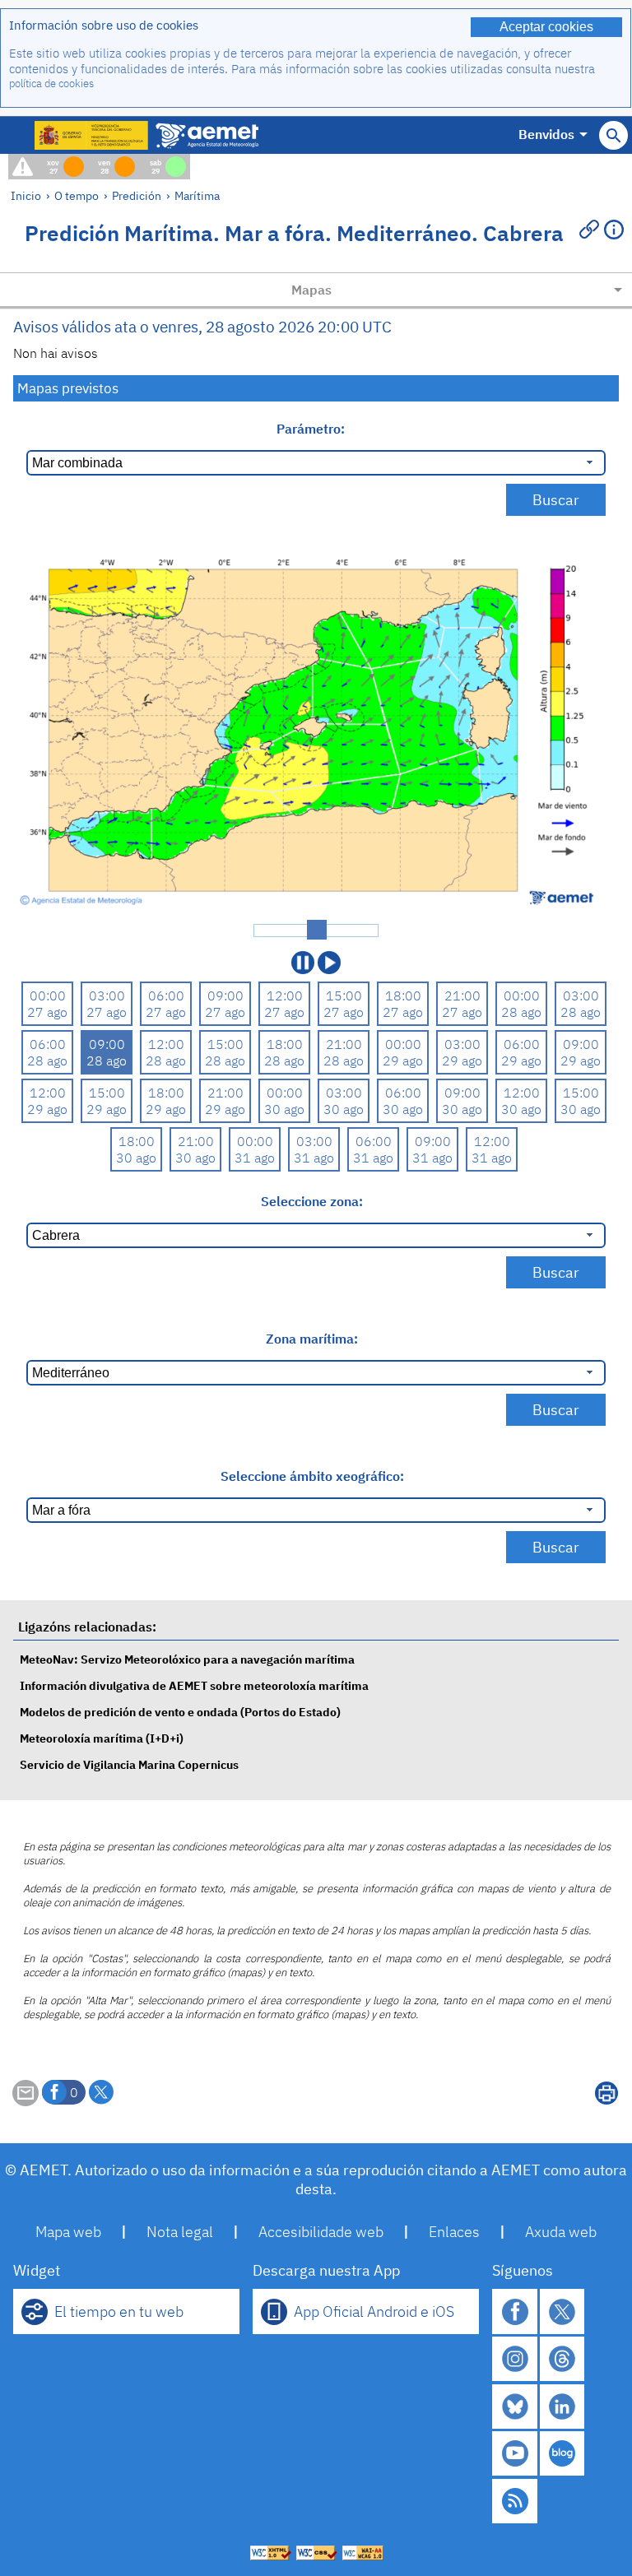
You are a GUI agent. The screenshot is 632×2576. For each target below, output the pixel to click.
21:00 (462, 996)
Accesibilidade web (321, 2232)
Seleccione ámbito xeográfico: (312, 1476)
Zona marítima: (312, 1339)
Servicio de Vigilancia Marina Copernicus (129, 1764)
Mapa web (68, 2232)
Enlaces (454, 2232)
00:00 (48, 996)
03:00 (107, 996)
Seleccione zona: (312, 1201)
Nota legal (180, 2232)
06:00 (166, 996)
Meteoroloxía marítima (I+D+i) (102, 1738)
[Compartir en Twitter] (101, 2092)
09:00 (225, 996)
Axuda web (561, 2232)
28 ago (521, 1012)
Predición (137, 195)
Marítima (197, 195)
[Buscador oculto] (613, 135)
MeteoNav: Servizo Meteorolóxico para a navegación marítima (187, 1659)
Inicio (26, 195)
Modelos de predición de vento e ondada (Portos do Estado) (180, 1712)
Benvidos (546, 134)
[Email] (26, 2101)
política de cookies (51, 84)
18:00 (403, 996)
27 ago (47, 1012)
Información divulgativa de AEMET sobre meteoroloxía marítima (194, 1685)
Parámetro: (312, 429)
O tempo (77, 195)
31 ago (255, 1158)
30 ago (284, 1109)
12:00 (285, 996)
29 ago (403, 1061)
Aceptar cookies (546, 27)
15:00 (344, 996)
